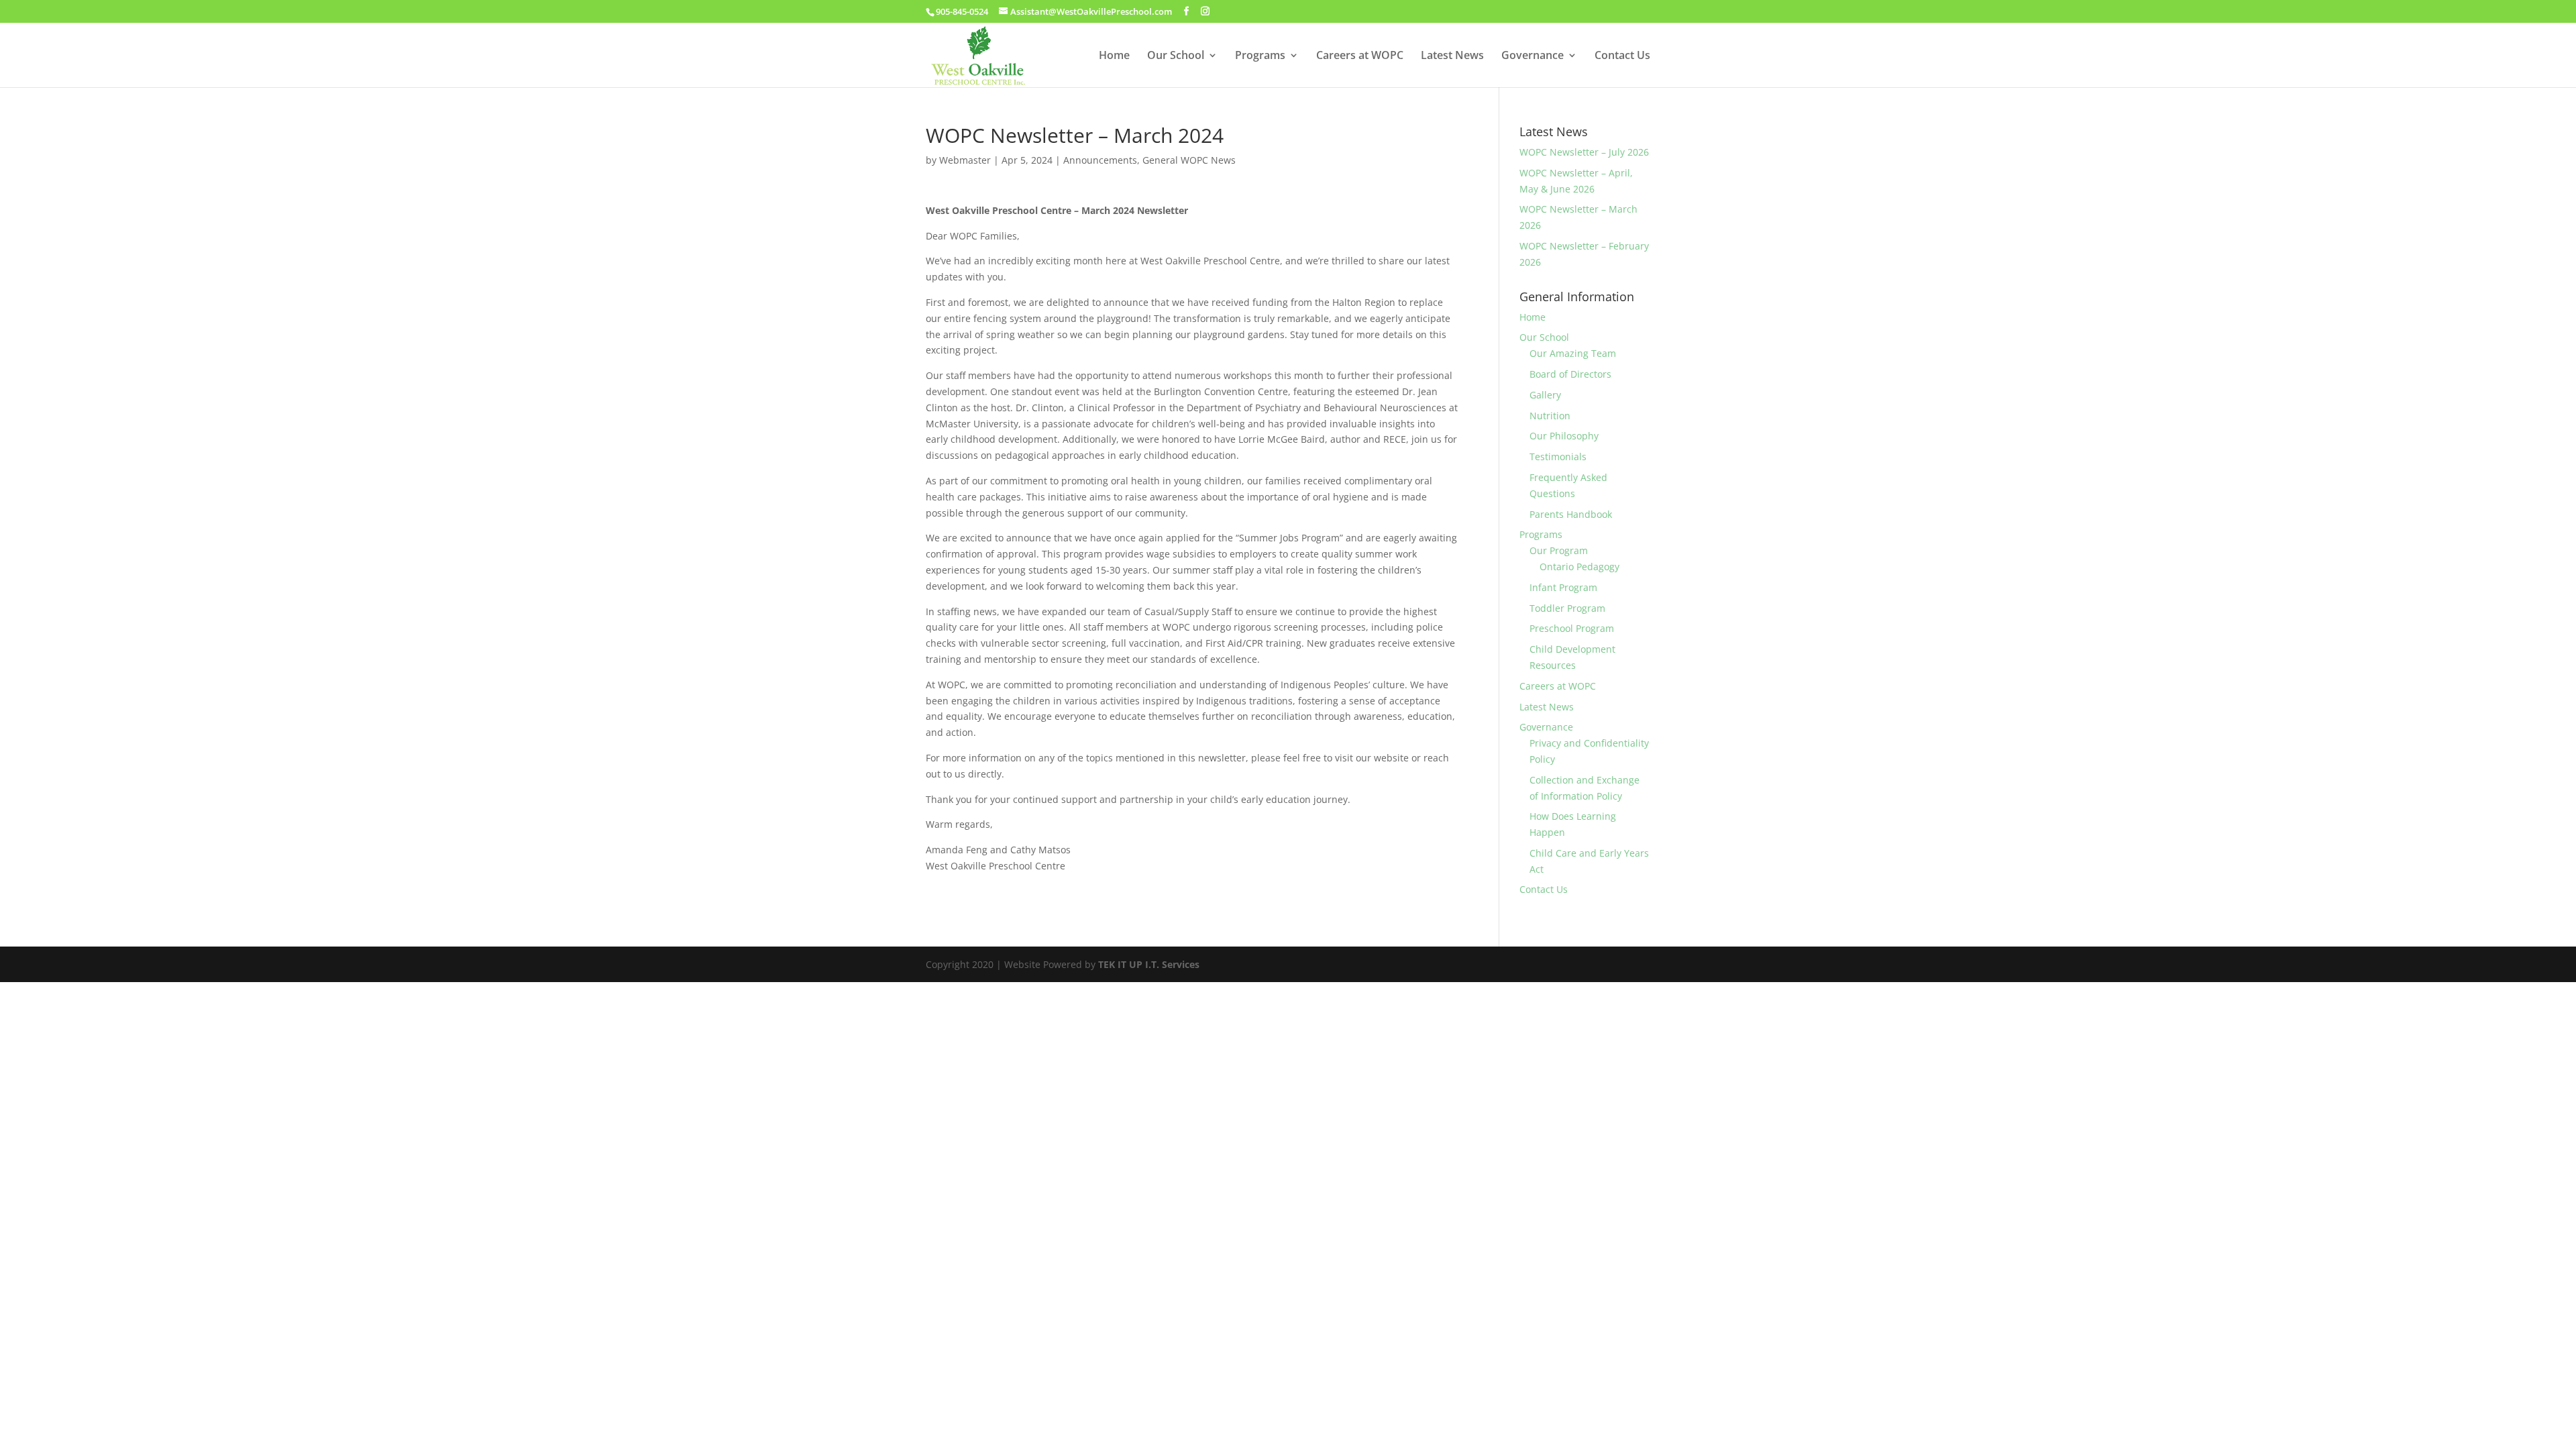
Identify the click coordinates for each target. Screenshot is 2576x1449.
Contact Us (1622, 56)
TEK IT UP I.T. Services (1149, 964)
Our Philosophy (1564, 436)
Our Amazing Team (1573, 353)
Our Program (1559, 550)
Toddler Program (1567, 608)
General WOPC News (1189, 160)
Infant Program (1563, 587)
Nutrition (1550, 416)
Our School (1176, 56)
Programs (1260, 56)
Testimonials (1558, 457)
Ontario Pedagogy (1579, 567)
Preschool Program (1572, 628)
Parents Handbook (1571, 514)
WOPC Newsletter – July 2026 (1584, 152)
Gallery (1545, 395)
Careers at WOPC (1360, 56)
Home (1114, 56)
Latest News (1452, 56)
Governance (1533, 56)
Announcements (1100, 160)
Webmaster (965, 160)
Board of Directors (1570, 374)
